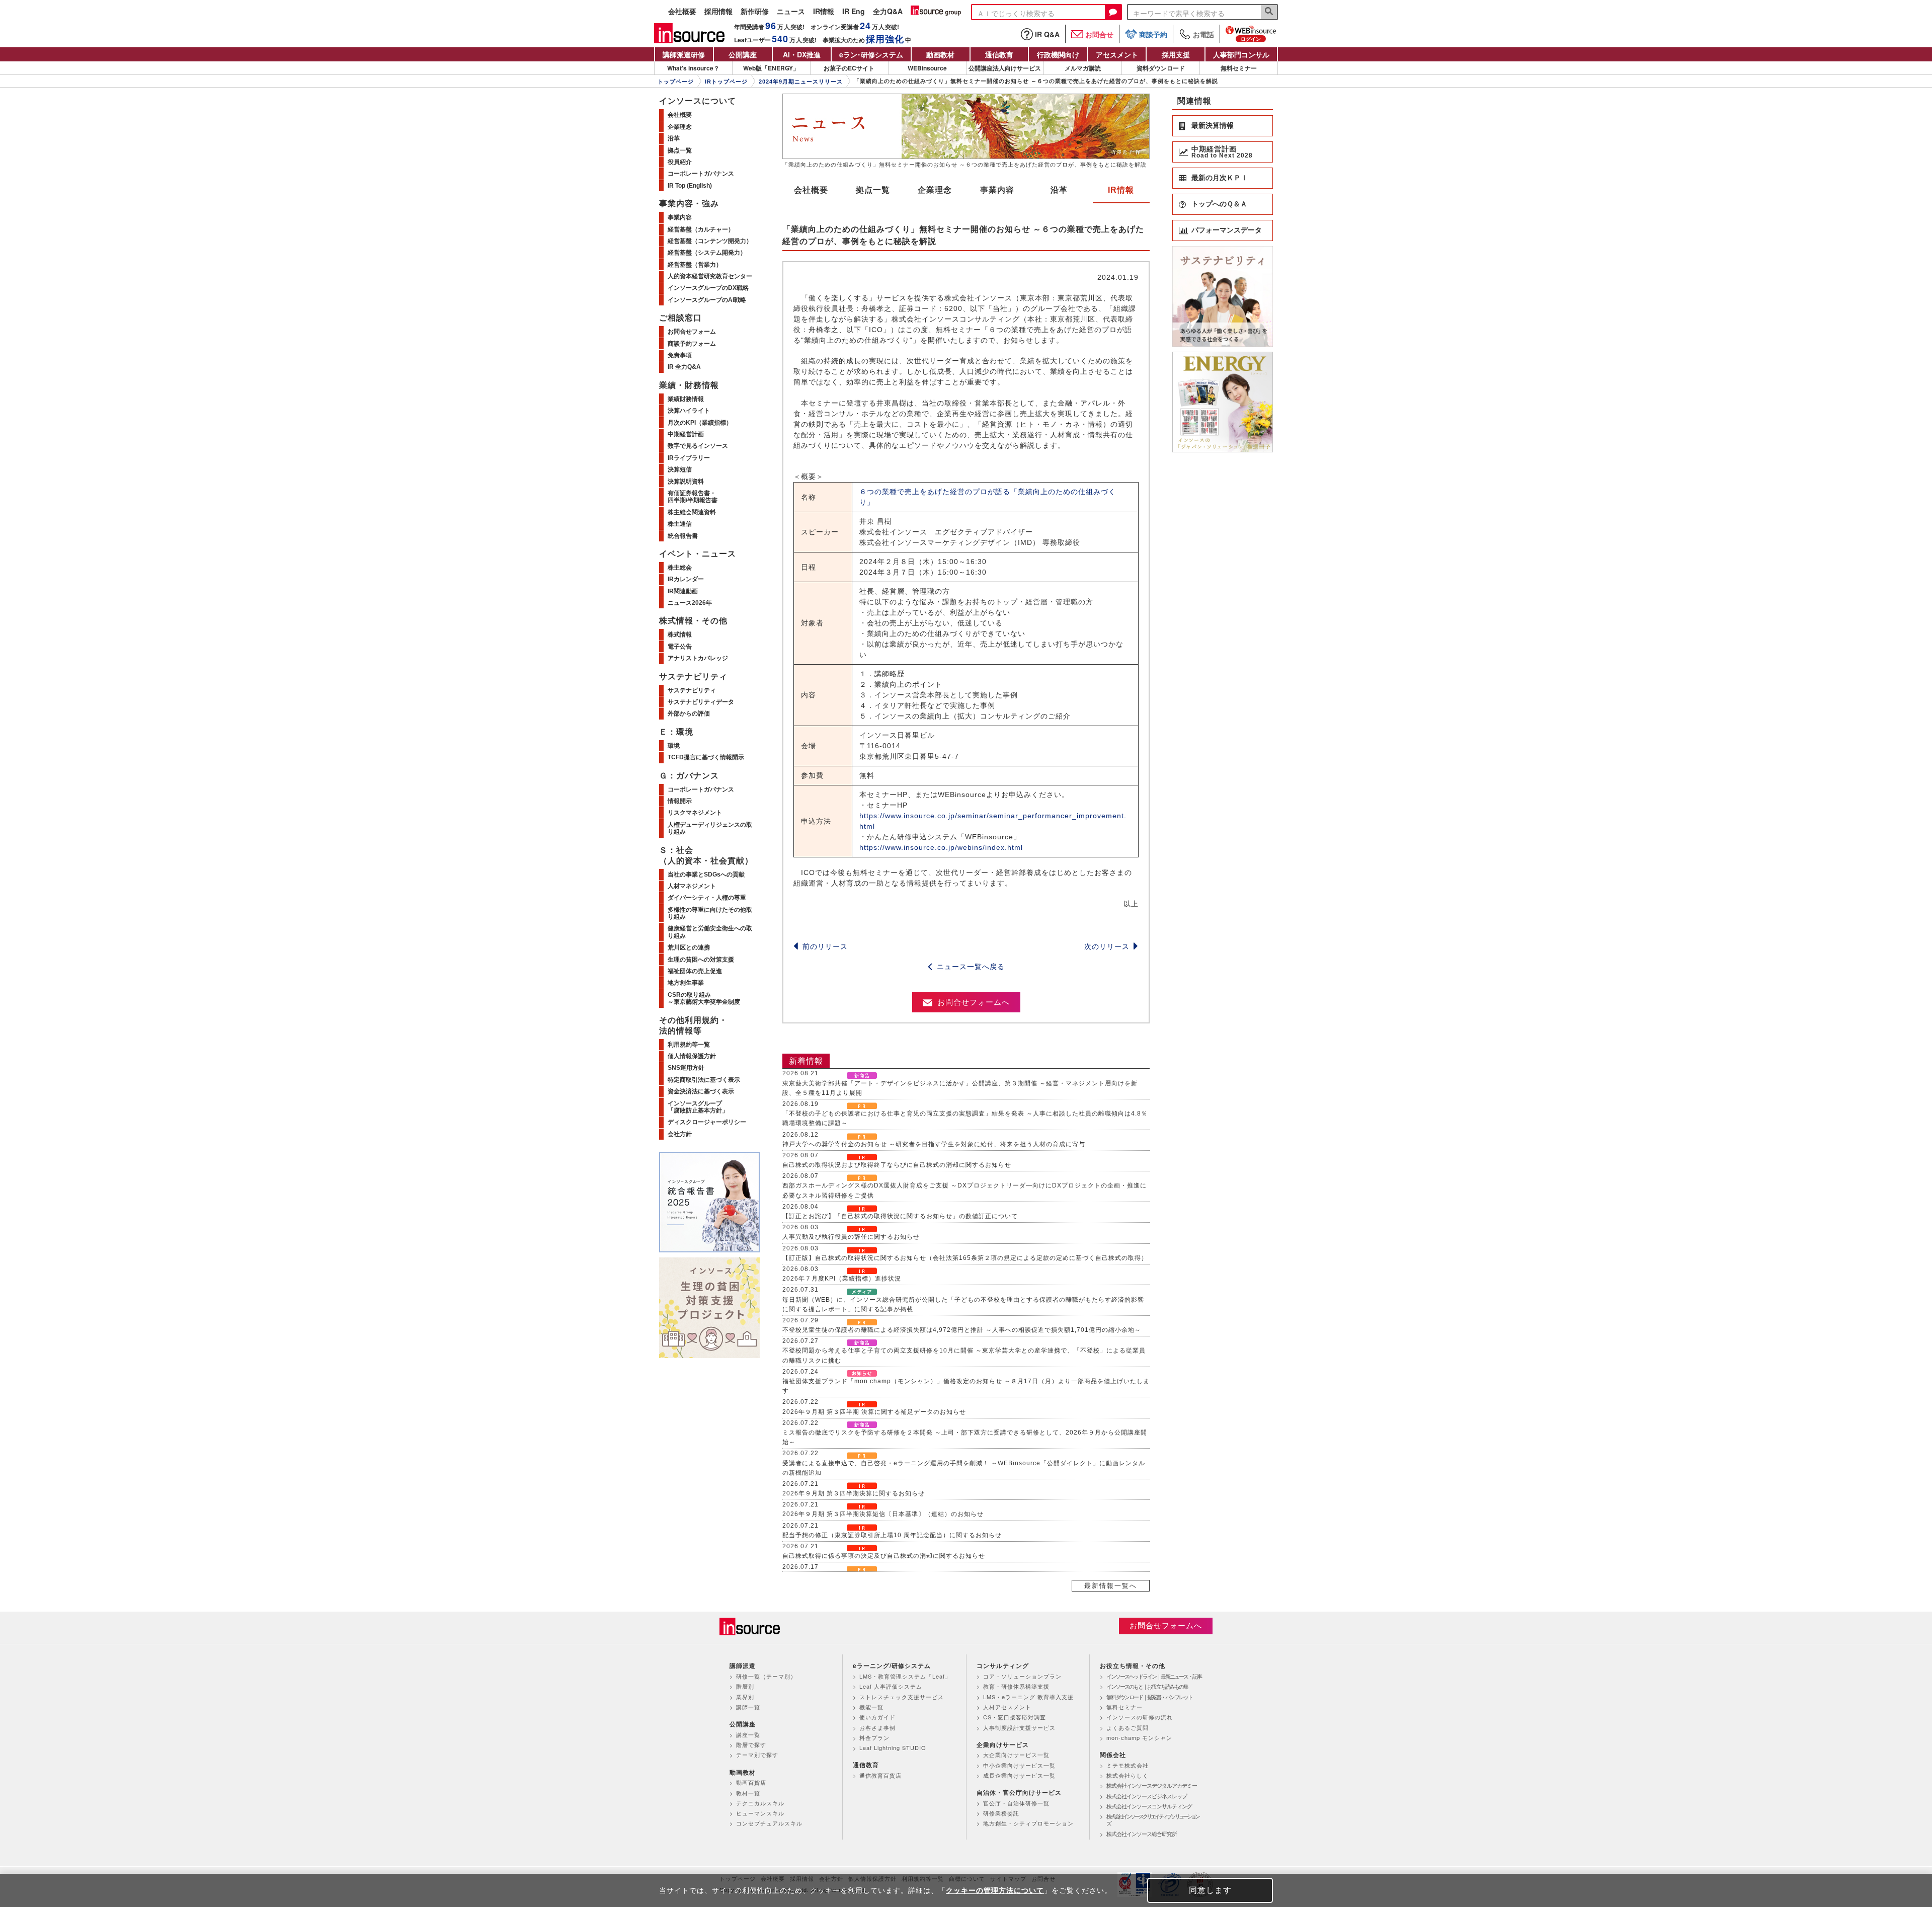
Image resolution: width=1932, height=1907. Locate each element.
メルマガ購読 (1083, 68)
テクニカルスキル (760, 1803)
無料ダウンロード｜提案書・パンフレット (1149, 1697)
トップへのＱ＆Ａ (1219, 204)
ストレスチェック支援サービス (902, 1697)
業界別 (745, 1697)
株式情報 (680, 634)
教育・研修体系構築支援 (1016, 1686)
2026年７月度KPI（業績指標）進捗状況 (842, 1279)
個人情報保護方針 (692, 1056)
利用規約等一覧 (689, 1045)
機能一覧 (871, 1707)
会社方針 (680, 1134)
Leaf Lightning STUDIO (893, 1747)
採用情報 (718, 12)
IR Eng (854, 12)
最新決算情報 (1213, 125)
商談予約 (1153, 34)
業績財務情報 (686, 399)
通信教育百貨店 (880, 1775)
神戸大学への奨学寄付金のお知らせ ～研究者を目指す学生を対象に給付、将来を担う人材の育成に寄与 (934, 1144)
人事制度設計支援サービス (1019, 1727)
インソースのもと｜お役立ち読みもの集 (1147, 1686)
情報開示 (680, 801)
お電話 (1203, 34)
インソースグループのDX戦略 (708, 288)
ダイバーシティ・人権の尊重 (707, 898)
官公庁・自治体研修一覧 (1016, 1803)
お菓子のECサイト (849, 68)
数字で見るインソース (698, 446)
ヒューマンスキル (760, 1813)
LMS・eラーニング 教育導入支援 (1028, 1697)
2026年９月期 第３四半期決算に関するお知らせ (854, 1493)
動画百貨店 (751, 1782)
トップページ (676, 82)
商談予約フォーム (692, 344)
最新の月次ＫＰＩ (1220, 178)
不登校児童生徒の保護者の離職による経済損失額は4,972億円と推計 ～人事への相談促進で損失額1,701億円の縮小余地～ (962, 1330)
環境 (674, 746)
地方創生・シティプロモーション (1028, 1823)
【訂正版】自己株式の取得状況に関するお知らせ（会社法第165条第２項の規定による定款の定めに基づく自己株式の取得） (965, 1258)
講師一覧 (748, 1707)
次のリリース (1107, 946)
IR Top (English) (690, 186)
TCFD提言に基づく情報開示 (706, 757)
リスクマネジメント (695, 813)
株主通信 (680, 524)
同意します (1210, 1890)
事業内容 (997, 190)
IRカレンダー (686, 579)
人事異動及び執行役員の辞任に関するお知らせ (851, 1237)
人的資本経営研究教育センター (710, 276)
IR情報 (824, 12)
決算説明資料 (686, 482)
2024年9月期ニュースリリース (801, 82)
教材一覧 (748, 1793)
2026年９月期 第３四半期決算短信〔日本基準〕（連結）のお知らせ (883, 1514)
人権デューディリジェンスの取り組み (710, 828)
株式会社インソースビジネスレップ (1147, 1796)
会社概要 (682, 12)
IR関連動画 (683, 591)
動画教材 (940, 54)
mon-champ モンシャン (1139, 1737)
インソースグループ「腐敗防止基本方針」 (698, 1107)
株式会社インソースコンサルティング (1149, 1806)
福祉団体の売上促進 (695, 971)
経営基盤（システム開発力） (707, 253)
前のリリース (825, 946)
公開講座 (743, 54)
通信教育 (999, 54)
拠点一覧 (873, 190)
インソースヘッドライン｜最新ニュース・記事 (1154, 1676)
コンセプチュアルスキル (769, 1823)
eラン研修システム (871, 54)
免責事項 (680, 355)
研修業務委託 (1001, 1813)
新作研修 (755, 12)
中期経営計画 (686, 434)
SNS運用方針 (686, 1068)
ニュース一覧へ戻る (971, 967)
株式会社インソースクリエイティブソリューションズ (1153, 1820)
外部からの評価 (689, 713)
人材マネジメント (692, 886)
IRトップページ (726, 82)
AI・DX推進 (802, 54)
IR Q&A (1047, 34)
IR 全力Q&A (684, 367)
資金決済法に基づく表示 (701, 1091)
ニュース (791, 12)
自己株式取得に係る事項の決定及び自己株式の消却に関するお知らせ (884, 1556)
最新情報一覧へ (1111, 1586)
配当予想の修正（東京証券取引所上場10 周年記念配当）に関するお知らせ (892, 1535)
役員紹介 (680, 162)
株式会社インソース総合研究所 (1142, 1834)
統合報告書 (683, 536)
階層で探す (751, 1744)
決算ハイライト (689, 411)
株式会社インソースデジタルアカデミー (1152, 1785)
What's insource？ (693, 68)
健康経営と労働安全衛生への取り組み (710, 932)
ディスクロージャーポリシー (707, 1122)
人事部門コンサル (1241, 54)
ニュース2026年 (690, 603)
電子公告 (680, 647)
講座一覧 (748, 1734)
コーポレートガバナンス (701, 174)
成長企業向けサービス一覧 (1019, 1775)
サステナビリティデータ (701, 702)
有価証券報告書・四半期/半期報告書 (693, 497)
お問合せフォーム (692, 332)
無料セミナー (1239, 68)
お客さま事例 (877, 1727)
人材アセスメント (1007, 1707)
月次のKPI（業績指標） (700, 423)
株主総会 (680, 568)
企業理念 (935, 190)
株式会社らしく (1128, 1775)
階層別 (745, 1686)
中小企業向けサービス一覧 (1019, 1765)
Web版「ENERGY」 (771, 68)
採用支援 (1176, 54)
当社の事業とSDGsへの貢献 (706, 875)
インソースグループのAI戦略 (707, 300)
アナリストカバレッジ (698, 658)
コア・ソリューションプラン (1022, 1676)
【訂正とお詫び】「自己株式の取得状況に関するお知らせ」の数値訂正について (900, 1216)
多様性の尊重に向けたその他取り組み (710, 913)
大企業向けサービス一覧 (1016, 1755)
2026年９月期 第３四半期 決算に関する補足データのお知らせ (874, 1412)
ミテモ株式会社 (1128, 1765)
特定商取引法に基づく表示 (704, 1080)
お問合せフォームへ (974, 1002)
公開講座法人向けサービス (1005, 68)
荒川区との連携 (689, 947)
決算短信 (680, 469)
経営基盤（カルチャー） (701, 229)
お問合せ (1099, 34)
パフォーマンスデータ (1227, 230)
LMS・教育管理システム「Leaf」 (905, 1676)
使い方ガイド (877, 1717)
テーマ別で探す (757, 1755)
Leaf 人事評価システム (891, 1686)
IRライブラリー (689, 458)
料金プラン (874, 1737)
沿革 (1059, 190)
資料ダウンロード (1161, 68)
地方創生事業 (686, 983)
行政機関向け (1058, 54)
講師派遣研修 (684, 54)
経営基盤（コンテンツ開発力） (710, 241)
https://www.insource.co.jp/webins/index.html (941, 847)
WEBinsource (927, 68)
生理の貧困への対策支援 (701, 960)
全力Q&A (888, 12)
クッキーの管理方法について (995, 1890)
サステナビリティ (692, 690)
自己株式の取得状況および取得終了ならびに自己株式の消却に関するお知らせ (897, 1165)
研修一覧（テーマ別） (766, 1676)
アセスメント (1117, 54)
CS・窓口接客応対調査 (1015, 1717)
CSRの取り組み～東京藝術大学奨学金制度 (704, 998)
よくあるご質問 (1128, 1727)
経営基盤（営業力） (695, 265)
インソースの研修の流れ (1140, 1717)
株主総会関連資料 (692, 512)
